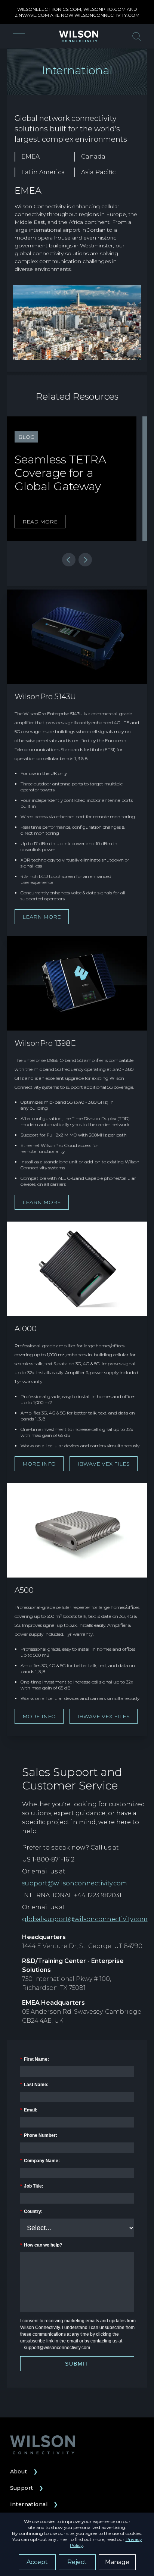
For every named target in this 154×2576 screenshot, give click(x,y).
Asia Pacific (98, 172)
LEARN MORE (42, 917)
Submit (77, 2364)
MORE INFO (39, 1464)
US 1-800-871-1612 (48, 1859)
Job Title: (32, 2186)
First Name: (35, 2059)
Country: (31, 2211)
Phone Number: (39, 2135)
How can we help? (41, 2245)
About (24, 2472)
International (34, 2504)
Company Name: (40, 2161)
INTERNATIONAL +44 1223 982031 (72, 1895)
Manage (117, 2562)
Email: (29, 2110)
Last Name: (34, 2085)
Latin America (43, 172)
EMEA (30, 157)
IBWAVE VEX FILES (104, 1464)
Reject (77, 2562)
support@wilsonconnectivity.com (75, 1883)
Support (27, 2488)
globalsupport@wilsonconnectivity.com (85, 1919)
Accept (37, 2562)
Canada (93, 157)
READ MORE (40, 522)
